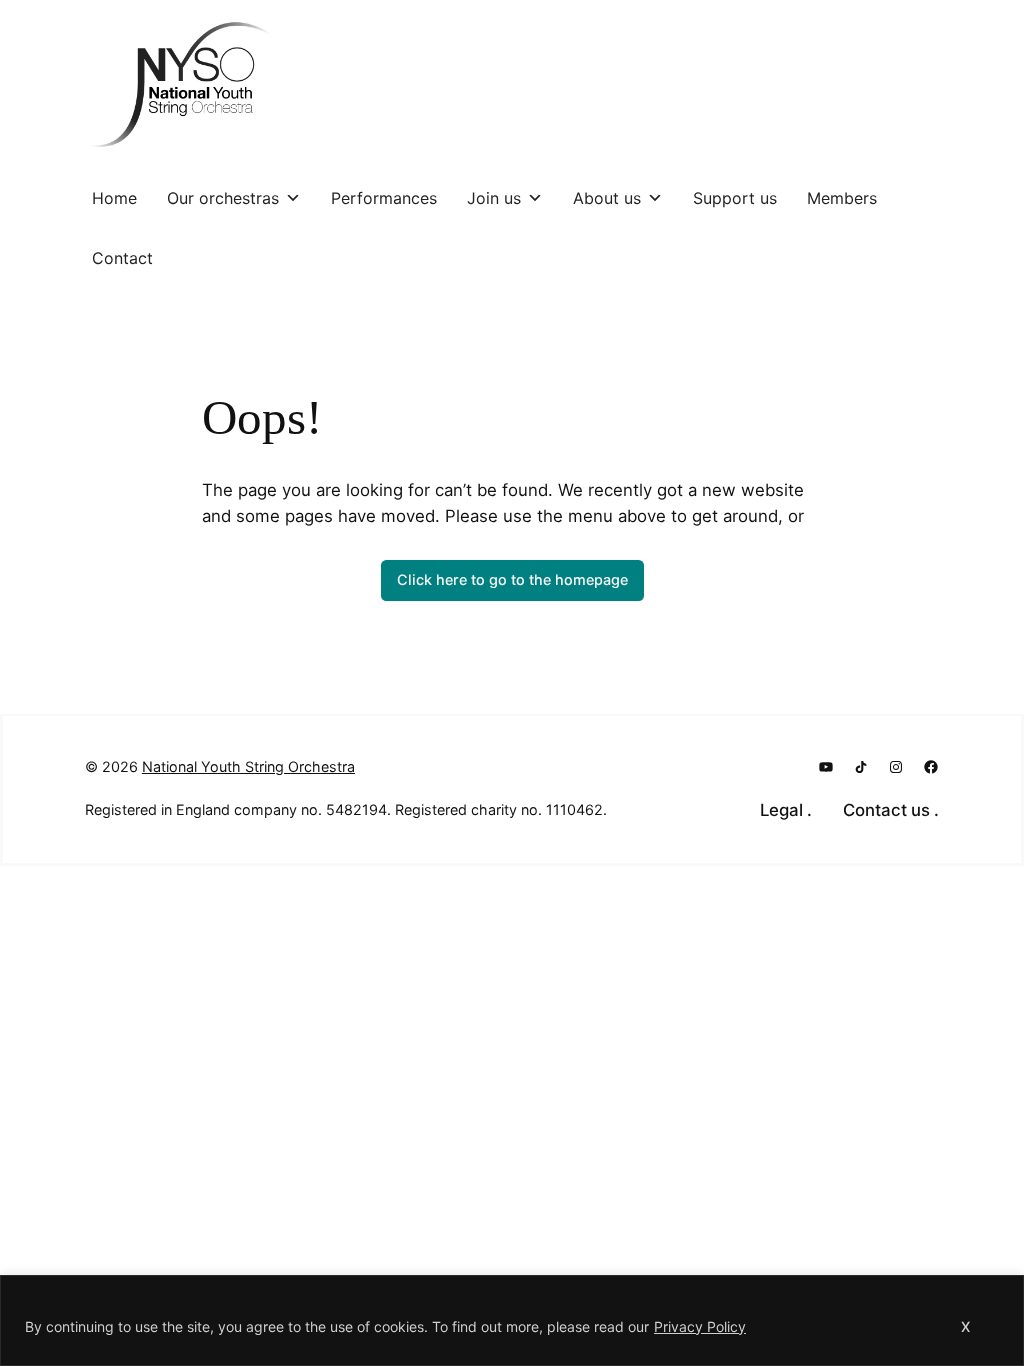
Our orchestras (223, 198)
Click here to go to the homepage (512, 579)
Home (114, 198)
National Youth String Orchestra (248, 766)
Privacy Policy (700, 1326)
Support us (735, 198)
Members (842, 198)
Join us (494, 198)
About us (607, 198)
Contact (122, 258)
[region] (512, 1320)
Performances (384, 198)
